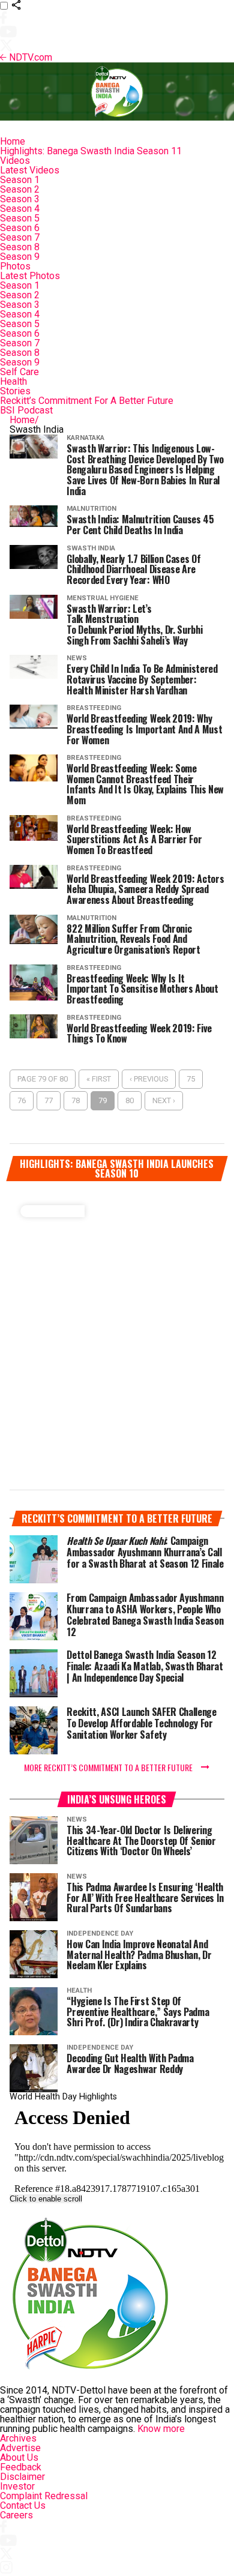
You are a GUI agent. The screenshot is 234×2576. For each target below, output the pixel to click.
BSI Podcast (26, 410)
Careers (16, 2515)
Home (13, 141)
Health (13, 381)
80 (130, 1100)
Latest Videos (30, 170)
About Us (19, 2457)
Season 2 (20, 189)
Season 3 (20, 199)
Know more (161, 2429)
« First (99, 1079)
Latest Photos (30, 276)
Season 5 (20, 218)
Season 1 (20, 180)
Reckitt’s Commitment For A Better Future (87, 401)
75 (191, 1079)
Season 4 (20, 209)
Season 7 (20, 237)
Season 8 (20, 247)
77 (49, 1100)
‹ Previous (149, 1079)
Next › (164, 1100)
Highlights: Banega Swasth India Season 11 (91, 151)
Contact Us (23, 2505)
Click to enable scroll (46, 2199)
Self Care (19, 372)
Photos (15, 266)
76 (22, 1100)
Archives (18, 2438)
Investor (17, 2486)
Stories (15, 391)
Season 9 (20, 257)
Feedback (21, 2467)
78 (76, 1100)
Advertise (20, 2448)
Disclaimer (22, 2477)
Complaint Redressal (44, 2496)
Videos (15, 161)
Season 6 (20, 228)
